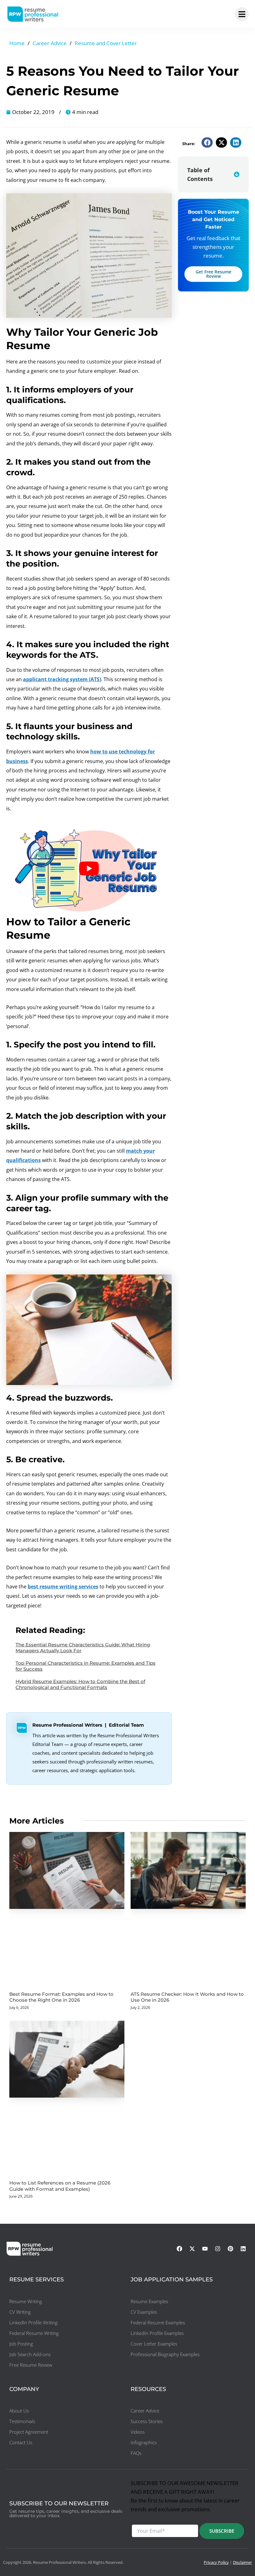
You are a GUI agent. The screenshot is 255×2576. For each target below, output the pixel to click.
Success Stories (147, 2421)
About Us (19, 2411)
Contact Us (21, 2442)
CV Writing (20, 2312)
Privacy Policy (216, 2562)
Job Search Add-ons (30, 2354)
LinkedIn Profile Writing (33, 2322)
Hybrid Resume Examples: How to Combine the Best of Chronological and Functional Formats (80, 1684)
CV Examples (144, 2312)
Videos (138, 2432)
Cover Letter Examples (154, 2344)
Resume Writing (26, 2301)
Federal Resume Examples (158, 2322)
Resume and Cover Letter (106, 43)
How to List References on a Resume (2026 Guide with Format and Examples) (60, 2186)
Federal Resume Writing (34, 2333)
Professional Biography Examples (165, 2354)
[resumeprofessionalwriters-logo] (33, 14)
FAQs (136, 2453)
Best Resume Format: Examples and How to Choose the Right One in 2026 (61, 1997)
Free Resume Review (31, 2365)
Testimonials (22, 2421)
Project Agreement (29, 2432)
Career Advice (50, 43)
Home (17, 43)
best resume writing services (63, 1587)
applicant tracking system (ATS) (62, 679)
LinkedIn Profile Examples (157, 2333)
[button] (207, 142)
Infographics (144, 2442)
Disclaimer (242, 2562)
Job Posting (21, 2344)
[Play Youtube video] (89, 868)
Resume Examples (149, 2301)
